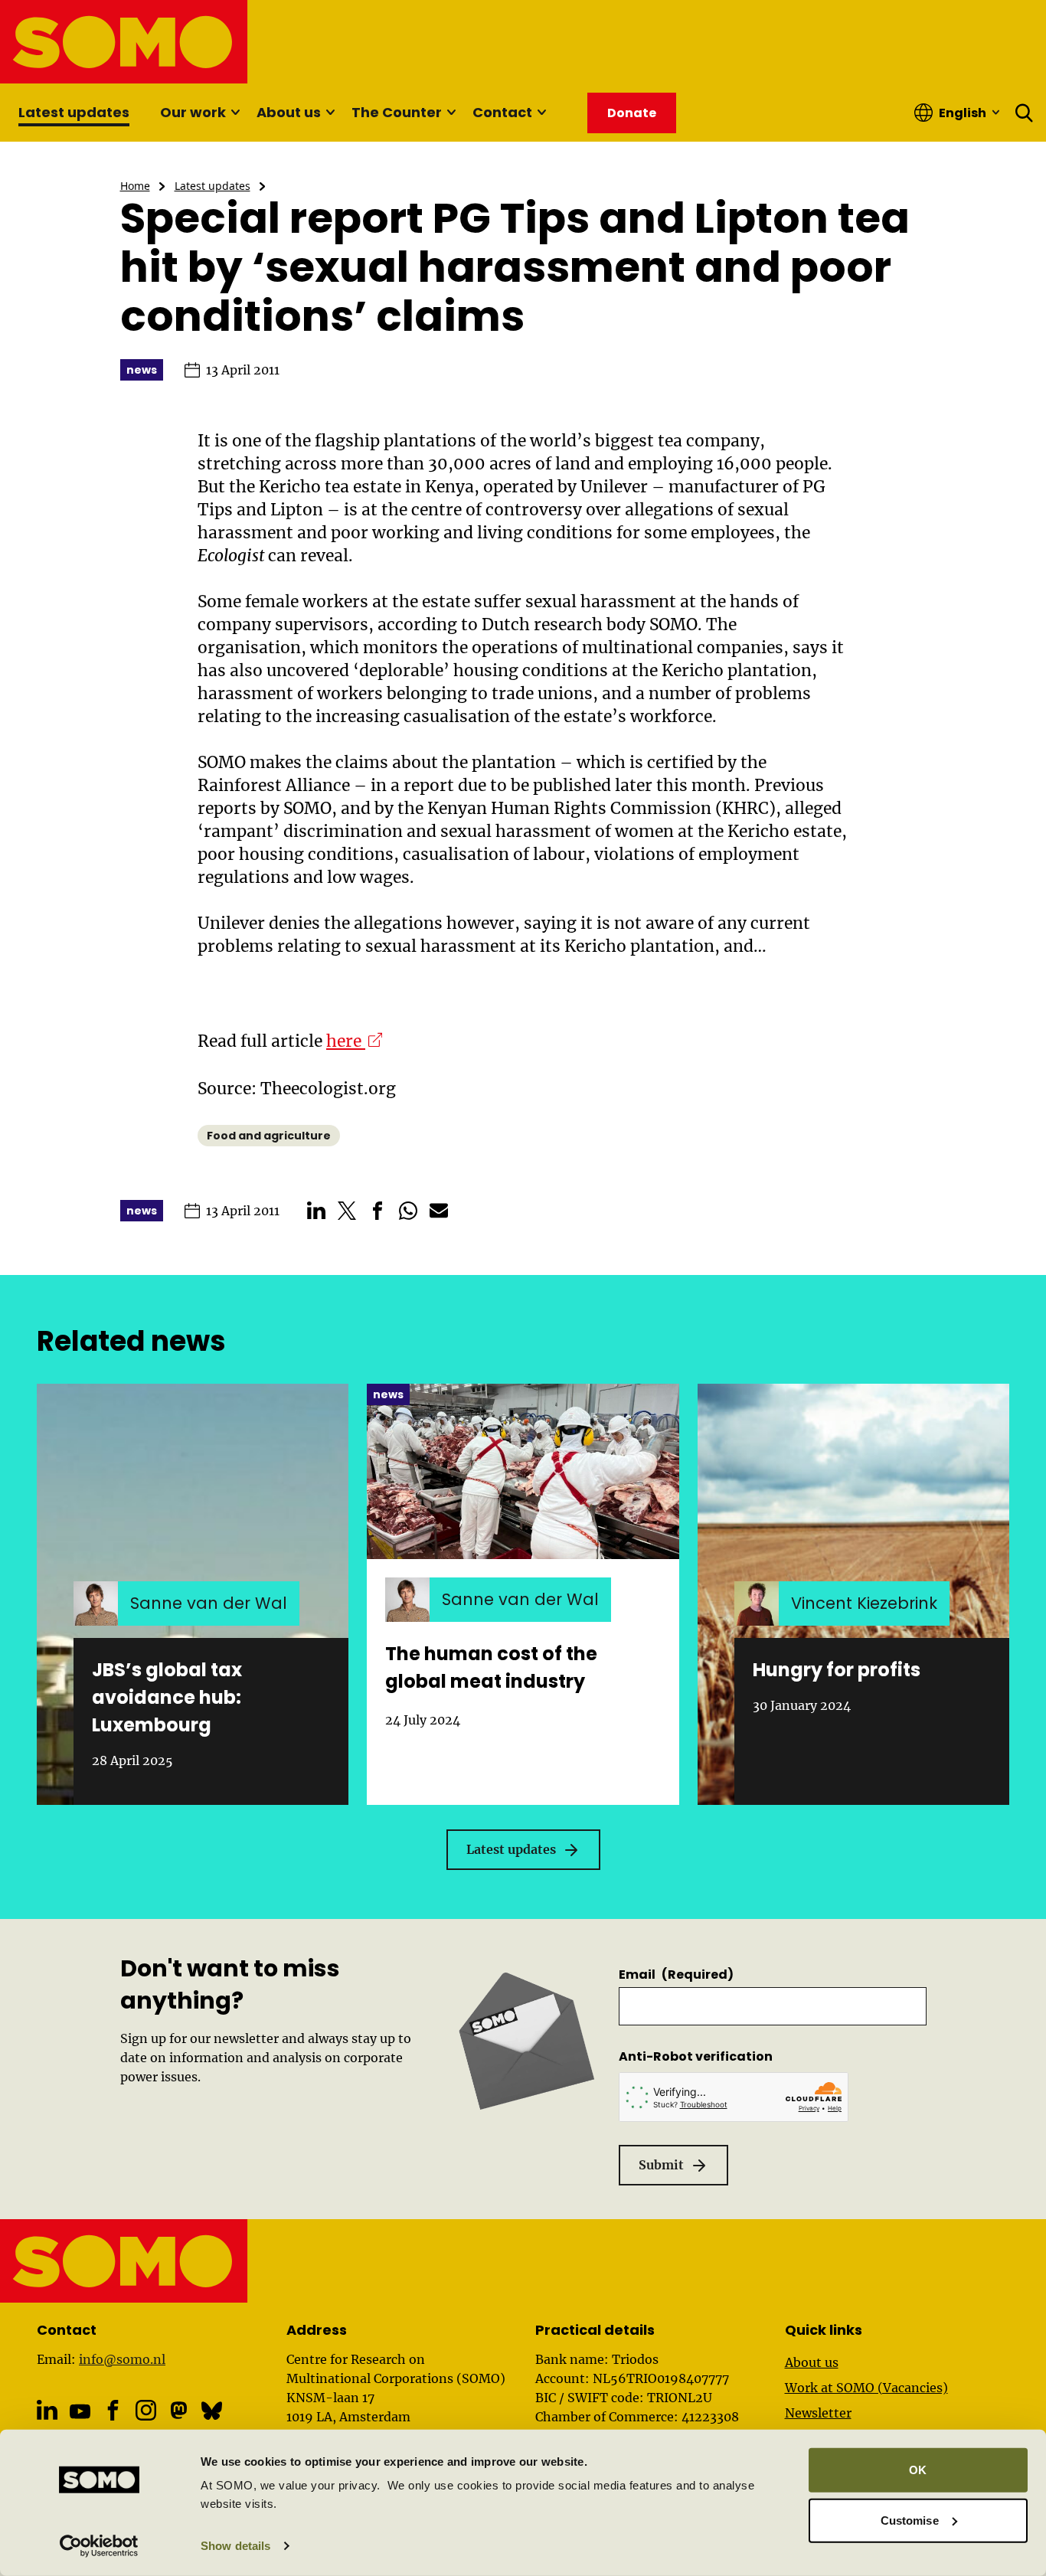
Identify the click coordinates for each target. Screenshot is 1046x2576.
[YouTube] (80, 2412)
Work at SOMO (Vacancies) (866, 2388)
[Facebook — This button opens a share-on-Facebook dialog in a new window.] (378, 1211)
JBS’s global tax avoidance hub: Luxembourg (167, 1697)
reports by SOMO (265, 808)
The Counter (397, 112)
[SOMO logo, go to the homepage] (124, 42)
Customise (910, 2520)
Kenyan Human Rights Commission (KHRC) (601, 808)
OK (918, 2470)
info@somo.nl (122, 2359)
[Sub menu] (235, 113)
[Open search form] (1025, 113)
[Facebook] (113, 2410)
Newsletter (818, 2413)
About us (289, 112)
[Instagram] (146, 2410)
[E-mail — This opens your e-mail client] (439, 1211)
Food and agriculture (269, 1136)
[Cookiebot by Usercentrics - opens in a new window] (99, 2546)
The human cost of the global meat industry (491, 1667)
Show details (235, 2546)
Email (676, 1974)
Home (135, 186)
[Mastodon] (179, 2410)
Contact (502, 112)
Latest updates (74, 112)
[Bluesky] (212, 2410)
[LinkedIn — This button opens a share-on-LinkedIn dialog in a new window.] (316, 1211)
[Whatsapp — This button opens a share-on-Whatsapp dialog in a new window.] (408, 1211)
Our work (193, 112)
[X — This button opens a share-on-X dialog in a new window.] (347, 1211)
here (354, 1041)
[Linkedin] (47, 2410)
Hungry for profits (837, 1670)
